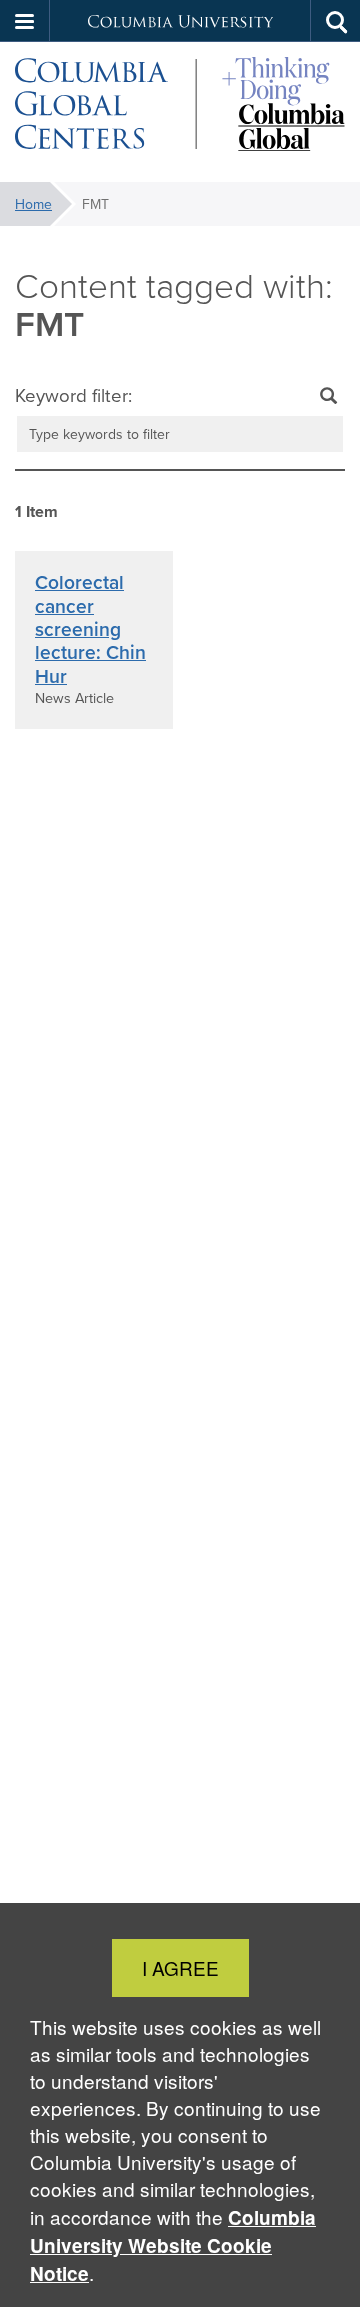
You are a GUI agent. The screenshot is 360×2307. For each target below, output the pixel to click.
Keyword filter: (73, 395)
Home (33, 204)
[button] (25, 21)
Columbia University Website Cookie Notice (173, 2245)
